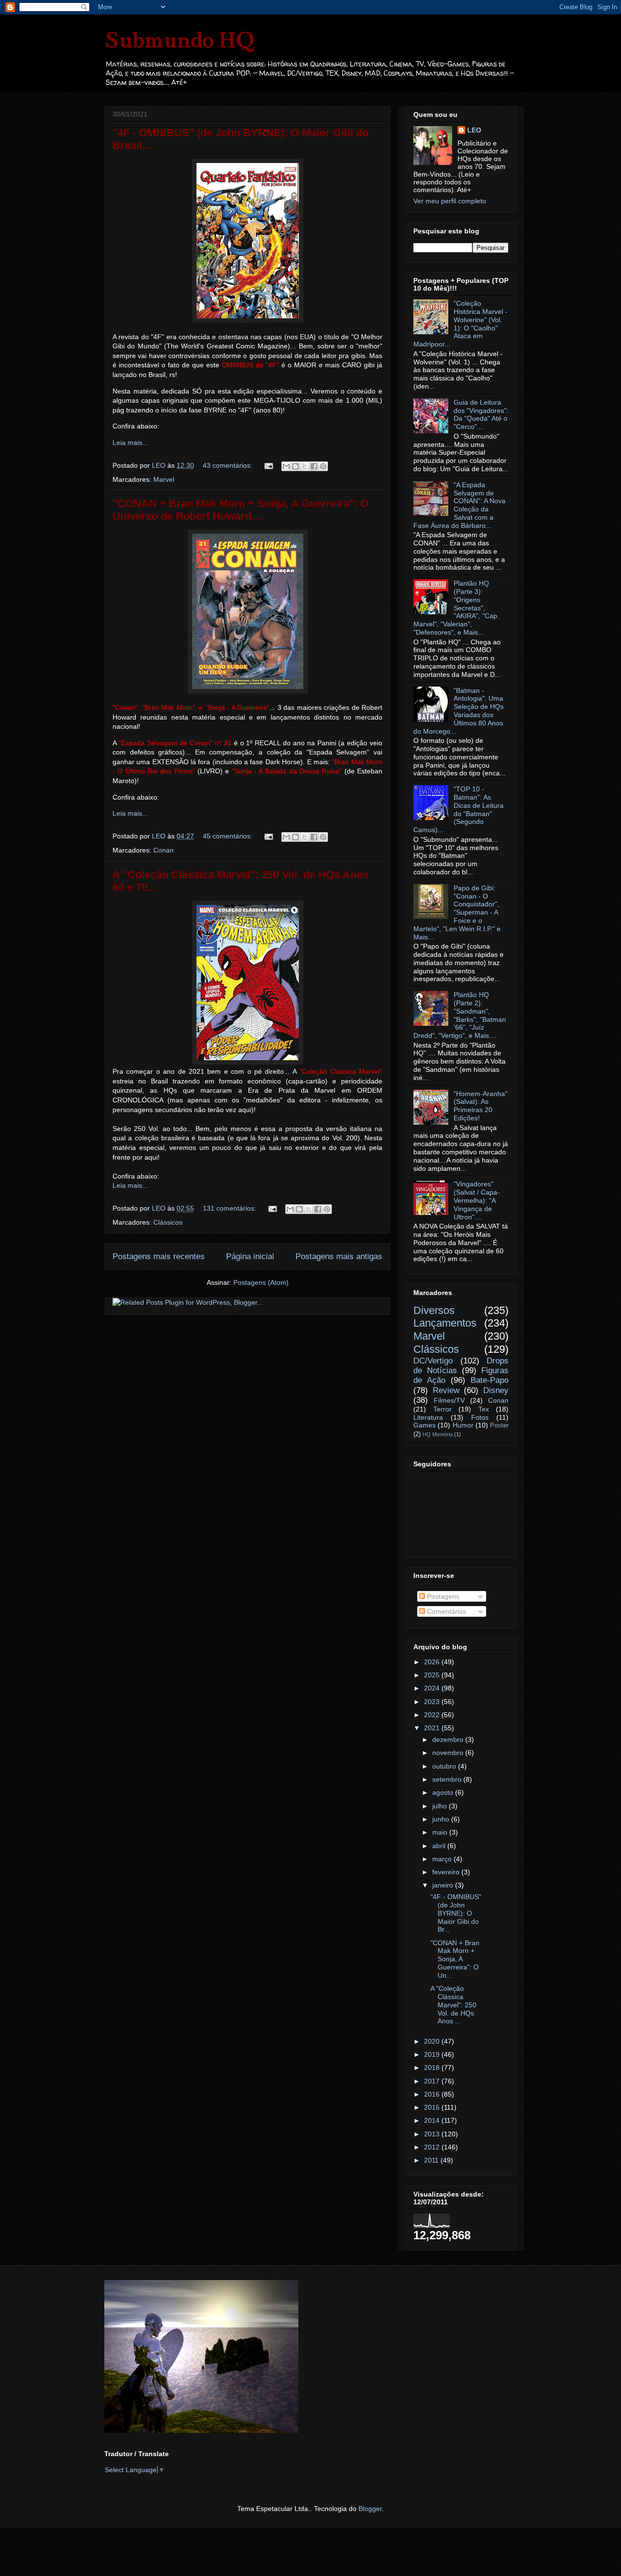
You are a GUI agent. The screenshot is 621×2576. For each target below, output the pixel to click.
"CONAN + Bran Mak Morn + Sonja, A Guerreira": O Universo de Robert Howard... (241, 510)
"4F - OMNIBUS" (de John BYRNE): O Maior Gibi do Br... (456, 1913)
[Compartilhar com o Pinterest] (323, 466)
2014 (433, 2120)
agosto (444, 1792)
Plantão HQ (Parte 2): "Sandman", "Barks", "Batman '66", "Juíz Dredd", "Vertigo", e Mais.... (460, 1015)
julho (441, 1806)
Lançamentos (445, 1323)
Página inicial (250, 1256)
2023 (433, 1702)
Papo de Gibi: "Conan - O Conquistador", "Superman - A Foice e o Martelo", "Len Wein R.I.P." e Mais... (457, 912)
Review (446, 1390)
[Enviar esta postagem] (268, 465)
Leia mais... (130, 443)
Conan (163, 850)
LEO (474, 130)
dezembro (449, 1739)
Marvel (164, 479)
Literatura (428, 1417)
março (443, 1859)
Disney (496, 1390)
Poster (499, 1426)
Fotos (480, 1417)
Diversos (434, 1310)
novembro (449, 1753)
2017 (433, 2081)
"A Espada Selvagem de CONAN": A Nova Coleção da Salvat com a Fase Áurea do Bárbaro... (459, 505)
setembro (448, 1779)
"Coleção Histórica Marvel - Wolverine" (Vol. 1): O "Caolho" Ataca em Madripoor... (460, 324)
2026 (433, 1662)
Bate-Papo (490, 1380)
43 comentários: (229, 465)
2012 (433, 2147)
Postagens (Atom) (261, 1282)
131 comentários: (230, 1208)
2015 (433, 2107)
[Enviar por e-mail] (286, 466)
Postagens (442, 1596)
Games (425, 1425)
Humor (463, 1425)
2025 (433, 1675)
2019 (433, 2054)
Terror (442, 1409)
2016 (433, 2094)
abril (440, 1846)
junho (442, 1819)
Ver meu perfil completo (450, 201)
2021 (433, 1728)
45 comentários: (229, 836)
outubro (445, 1766)
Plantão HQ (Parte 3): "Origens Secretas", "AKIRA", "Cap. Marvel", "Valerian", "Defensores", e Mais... (456, 608)
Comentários (446, 1611)
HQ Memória (438, 1434)
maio (441, 1832)
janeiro (444, 1885)
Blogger (370, 2509)
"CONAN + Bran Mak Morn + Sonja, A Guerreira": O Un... (455, 1959)
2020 (433, 2041)
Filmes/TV (449, 1400)
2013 (433, 2134)
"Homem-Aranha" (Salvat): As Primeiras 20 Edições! (481, 1106)
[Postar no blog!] (295, 466)
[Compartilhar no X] (305, 466)
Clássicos (168, 1222)
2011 (432, 2160)
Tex (484, 1409)
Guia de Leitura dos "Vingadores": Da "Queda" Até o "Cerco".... (481, 414)
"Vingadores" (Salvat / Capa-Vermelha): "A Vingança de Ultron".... (477, 1200)
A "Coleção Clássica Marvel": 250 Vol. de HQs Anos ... (453, 2005)
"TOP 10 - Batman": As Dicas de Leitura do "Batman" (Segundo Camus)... (458, 809)
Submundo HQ (179, 40)
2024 (433, 1688)
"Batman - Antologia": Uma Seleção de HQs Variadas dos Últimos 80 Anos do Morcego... (458, 711)
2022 (433, 1715)
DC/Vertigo (433, 1361)
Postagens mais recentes (159, 1256)
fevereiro (447, 1872)
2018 (433, 2067)
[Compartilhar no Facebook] (314, 466)
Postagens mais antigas (339, 1256)
